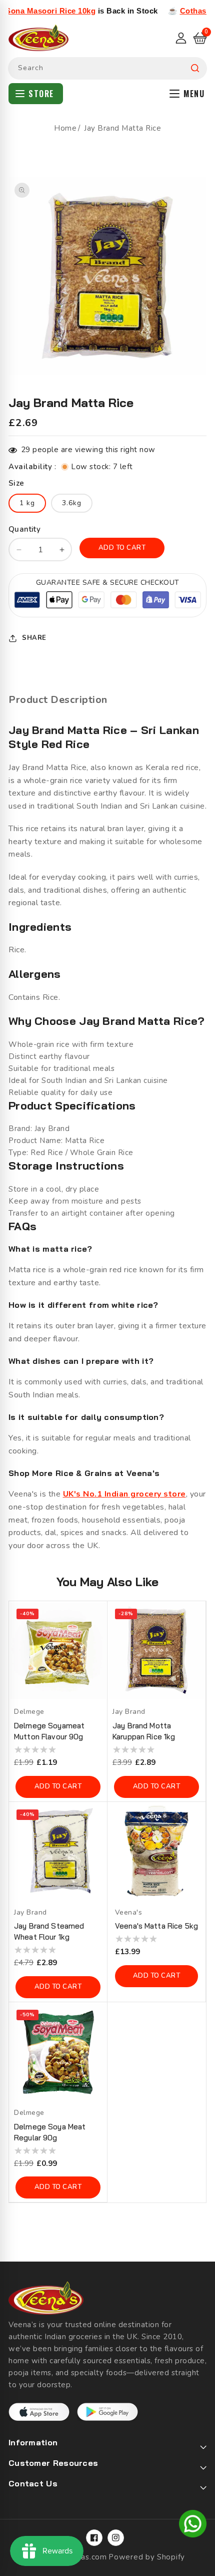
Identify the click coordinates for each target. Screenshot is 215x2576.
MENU (194, 94)
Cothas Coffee (179, 11)
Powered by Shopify (147, 2557)
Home (65, 128)
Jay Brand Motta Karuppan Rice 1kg (144, 1731)
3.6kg (72, 503)
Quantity (24, 529)
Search (195, 68)
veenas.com (85, 2557)
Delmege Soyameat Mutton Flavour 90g (49, 1731)
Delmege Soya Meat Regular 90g (50, 2132)
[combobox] (107, 68)
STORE (41, 94)
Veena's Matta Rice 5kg (156, 1926)
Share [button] (34, 638)
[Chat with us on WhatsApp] (193, 2525)
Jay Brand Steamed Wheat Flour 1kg (49, 1931)
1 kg (27, 503)
